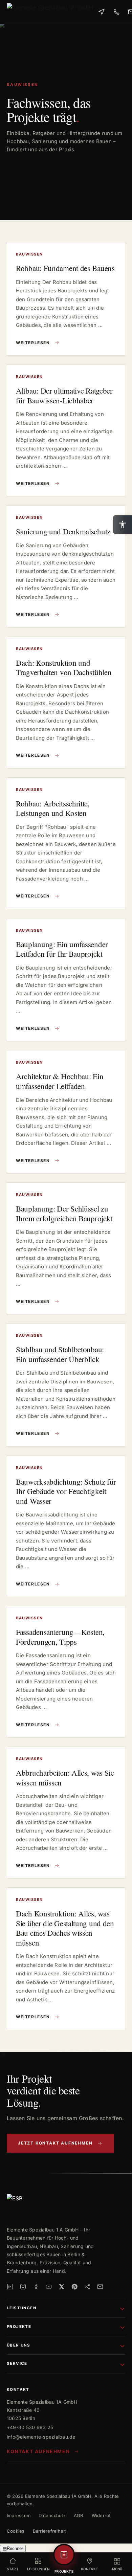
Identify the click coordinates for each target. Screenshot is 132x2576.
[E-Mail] (100, 2287)
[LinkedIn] (10, 2287)
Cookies (16, 2531)
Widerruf (101, 2515)
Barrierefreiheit (49, 2531)
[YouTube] (49, 2287)
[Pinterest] (74, 2287)
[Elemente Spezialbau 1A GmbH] (50, 12)
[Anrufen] (116, 12)
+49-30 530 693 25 (30, 2427)
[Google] (87, 2287)
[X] (62, 2287)
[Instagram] (23, 2287)
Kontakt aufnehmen (38, 2451)
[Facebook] (36, 2287)
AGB (79, 2515)
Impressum (19, 2515)
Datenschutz (52, 2515)
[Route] (102, 12)
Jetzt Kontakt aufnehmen (55, 2143)
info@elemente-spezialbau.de (41, 2437)
